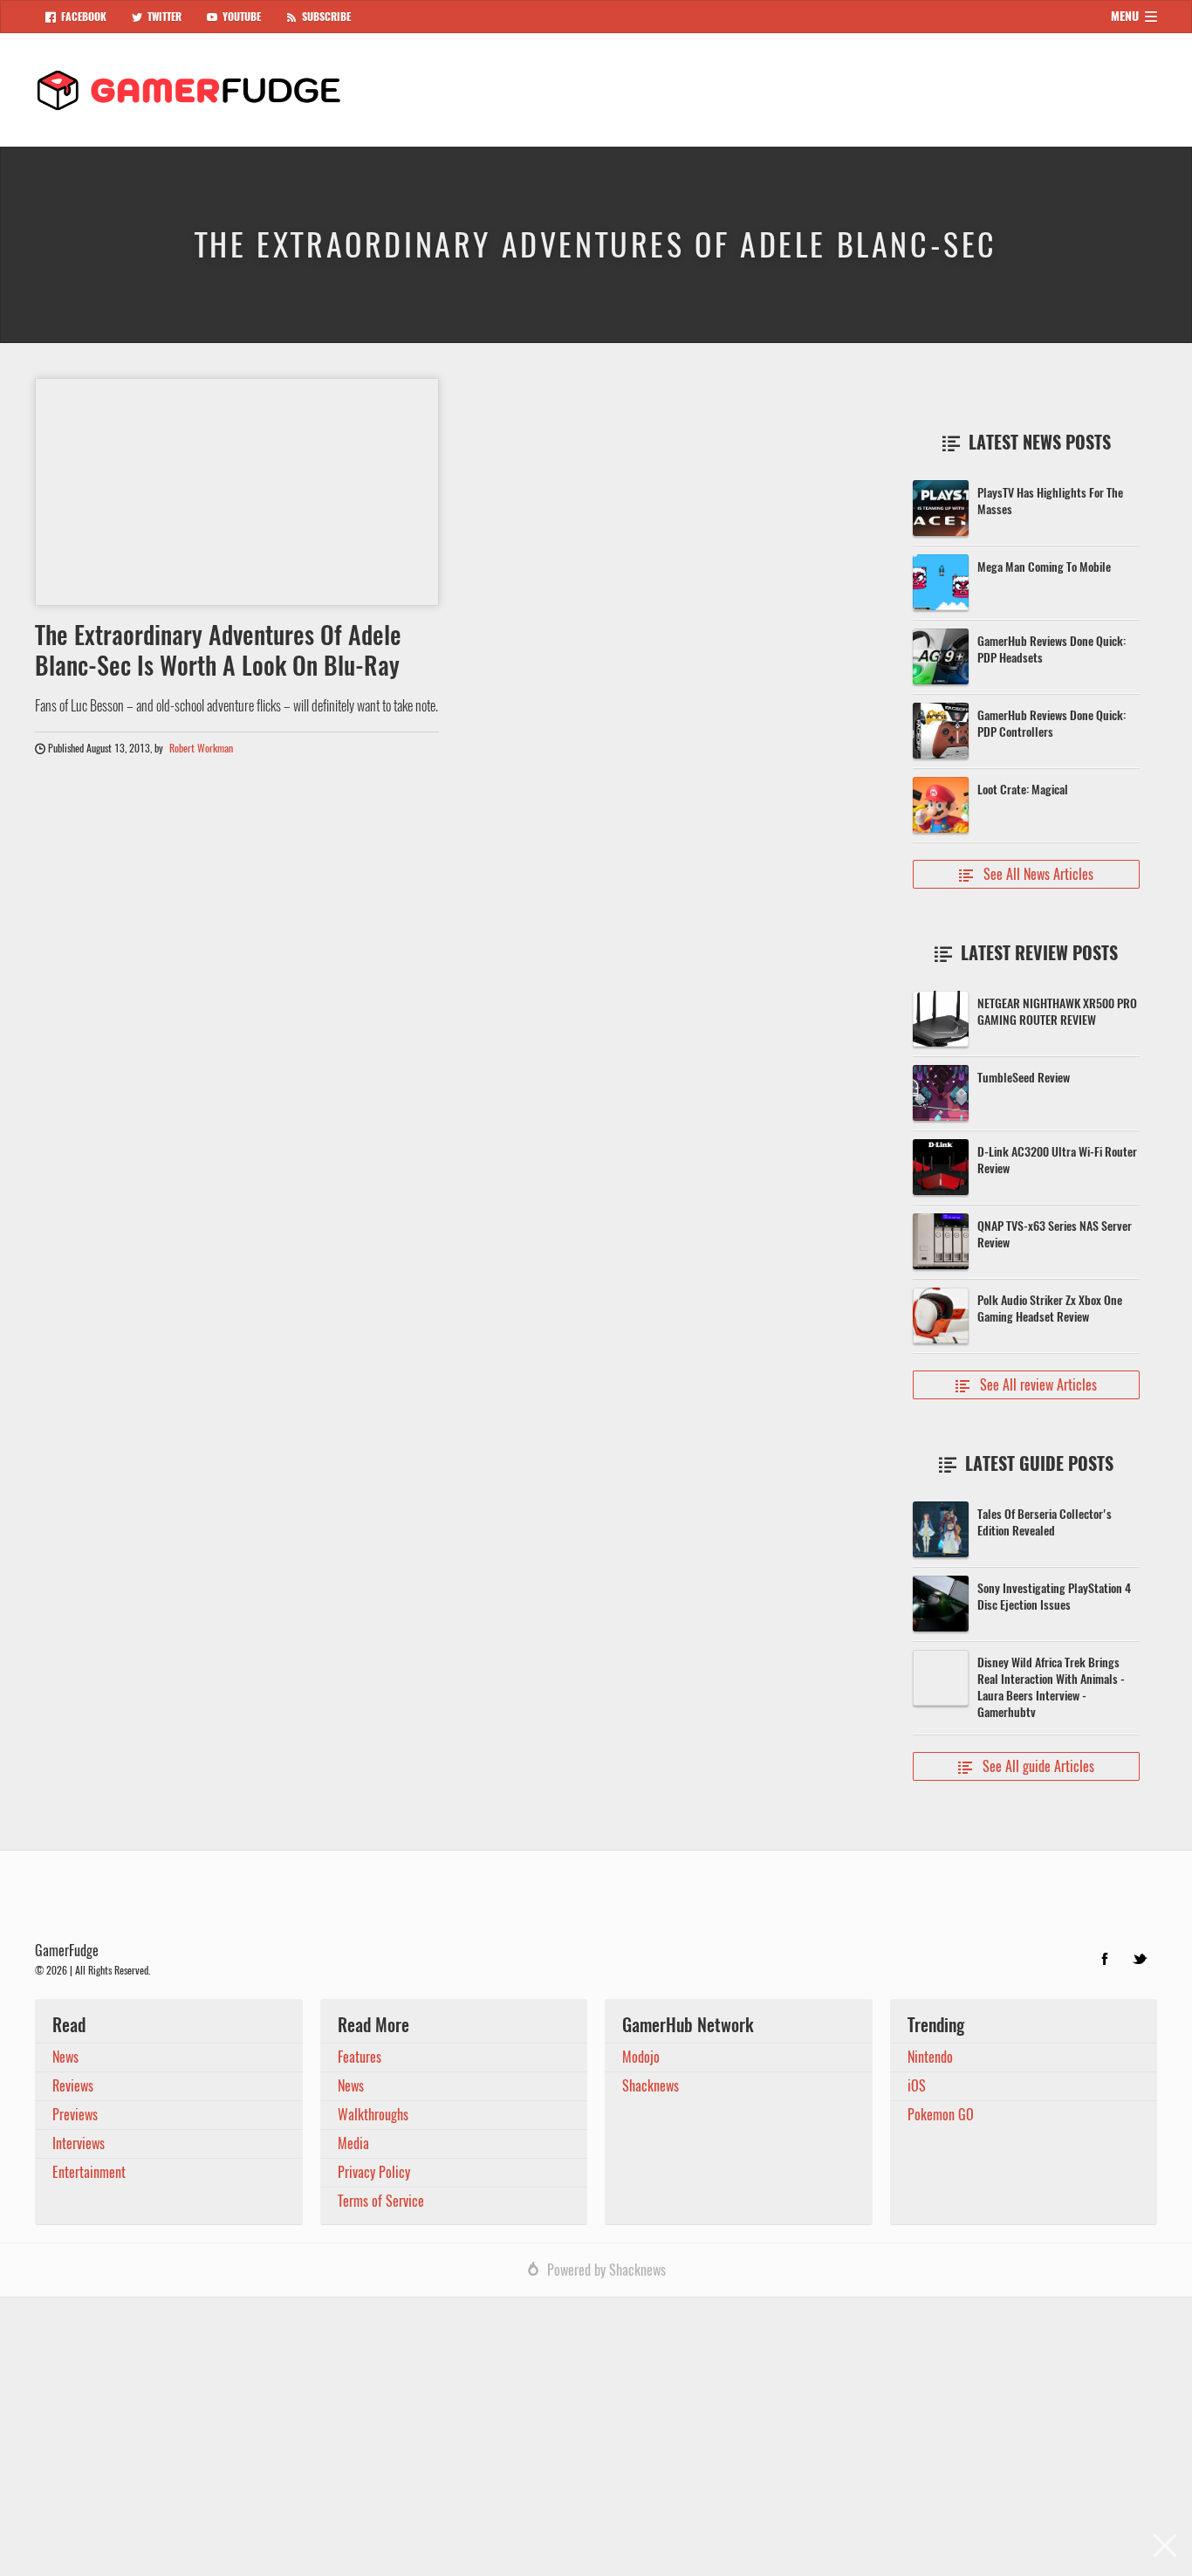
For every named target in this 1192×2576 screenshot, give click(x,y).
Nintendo (930, 2057)
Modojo (641, 2057)
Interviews (79, 2143)
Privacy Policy (374, 2172)
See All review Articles (1026, 1385)
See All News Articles (1026, 874)
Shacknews (651, 2086)
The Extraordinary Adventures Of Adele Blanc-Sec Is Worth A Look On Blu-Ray (218, 650)
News (65, 2057)
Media (353, 2143)
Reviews (73, 2086)
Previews (75, 2115)
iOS (917, 2086)
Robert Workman (201, 748)
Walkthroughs (373, 2115)
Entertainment (89, 2172)
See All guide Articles (1026, 1766)
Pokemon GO (941, 2115)
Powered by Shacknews (606, 2270)
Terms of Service (381, 2201)
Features (360, 2057)
